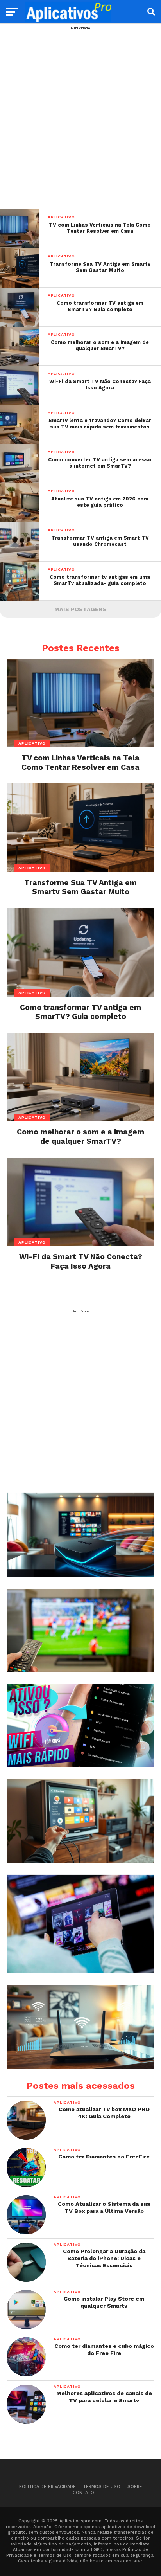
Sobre (135, 2487)
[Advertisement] (80, 111)
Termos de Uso (102, 2487)
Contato (83, 2493)
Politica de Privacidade (47, 2487)
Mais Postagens (80, 609)
